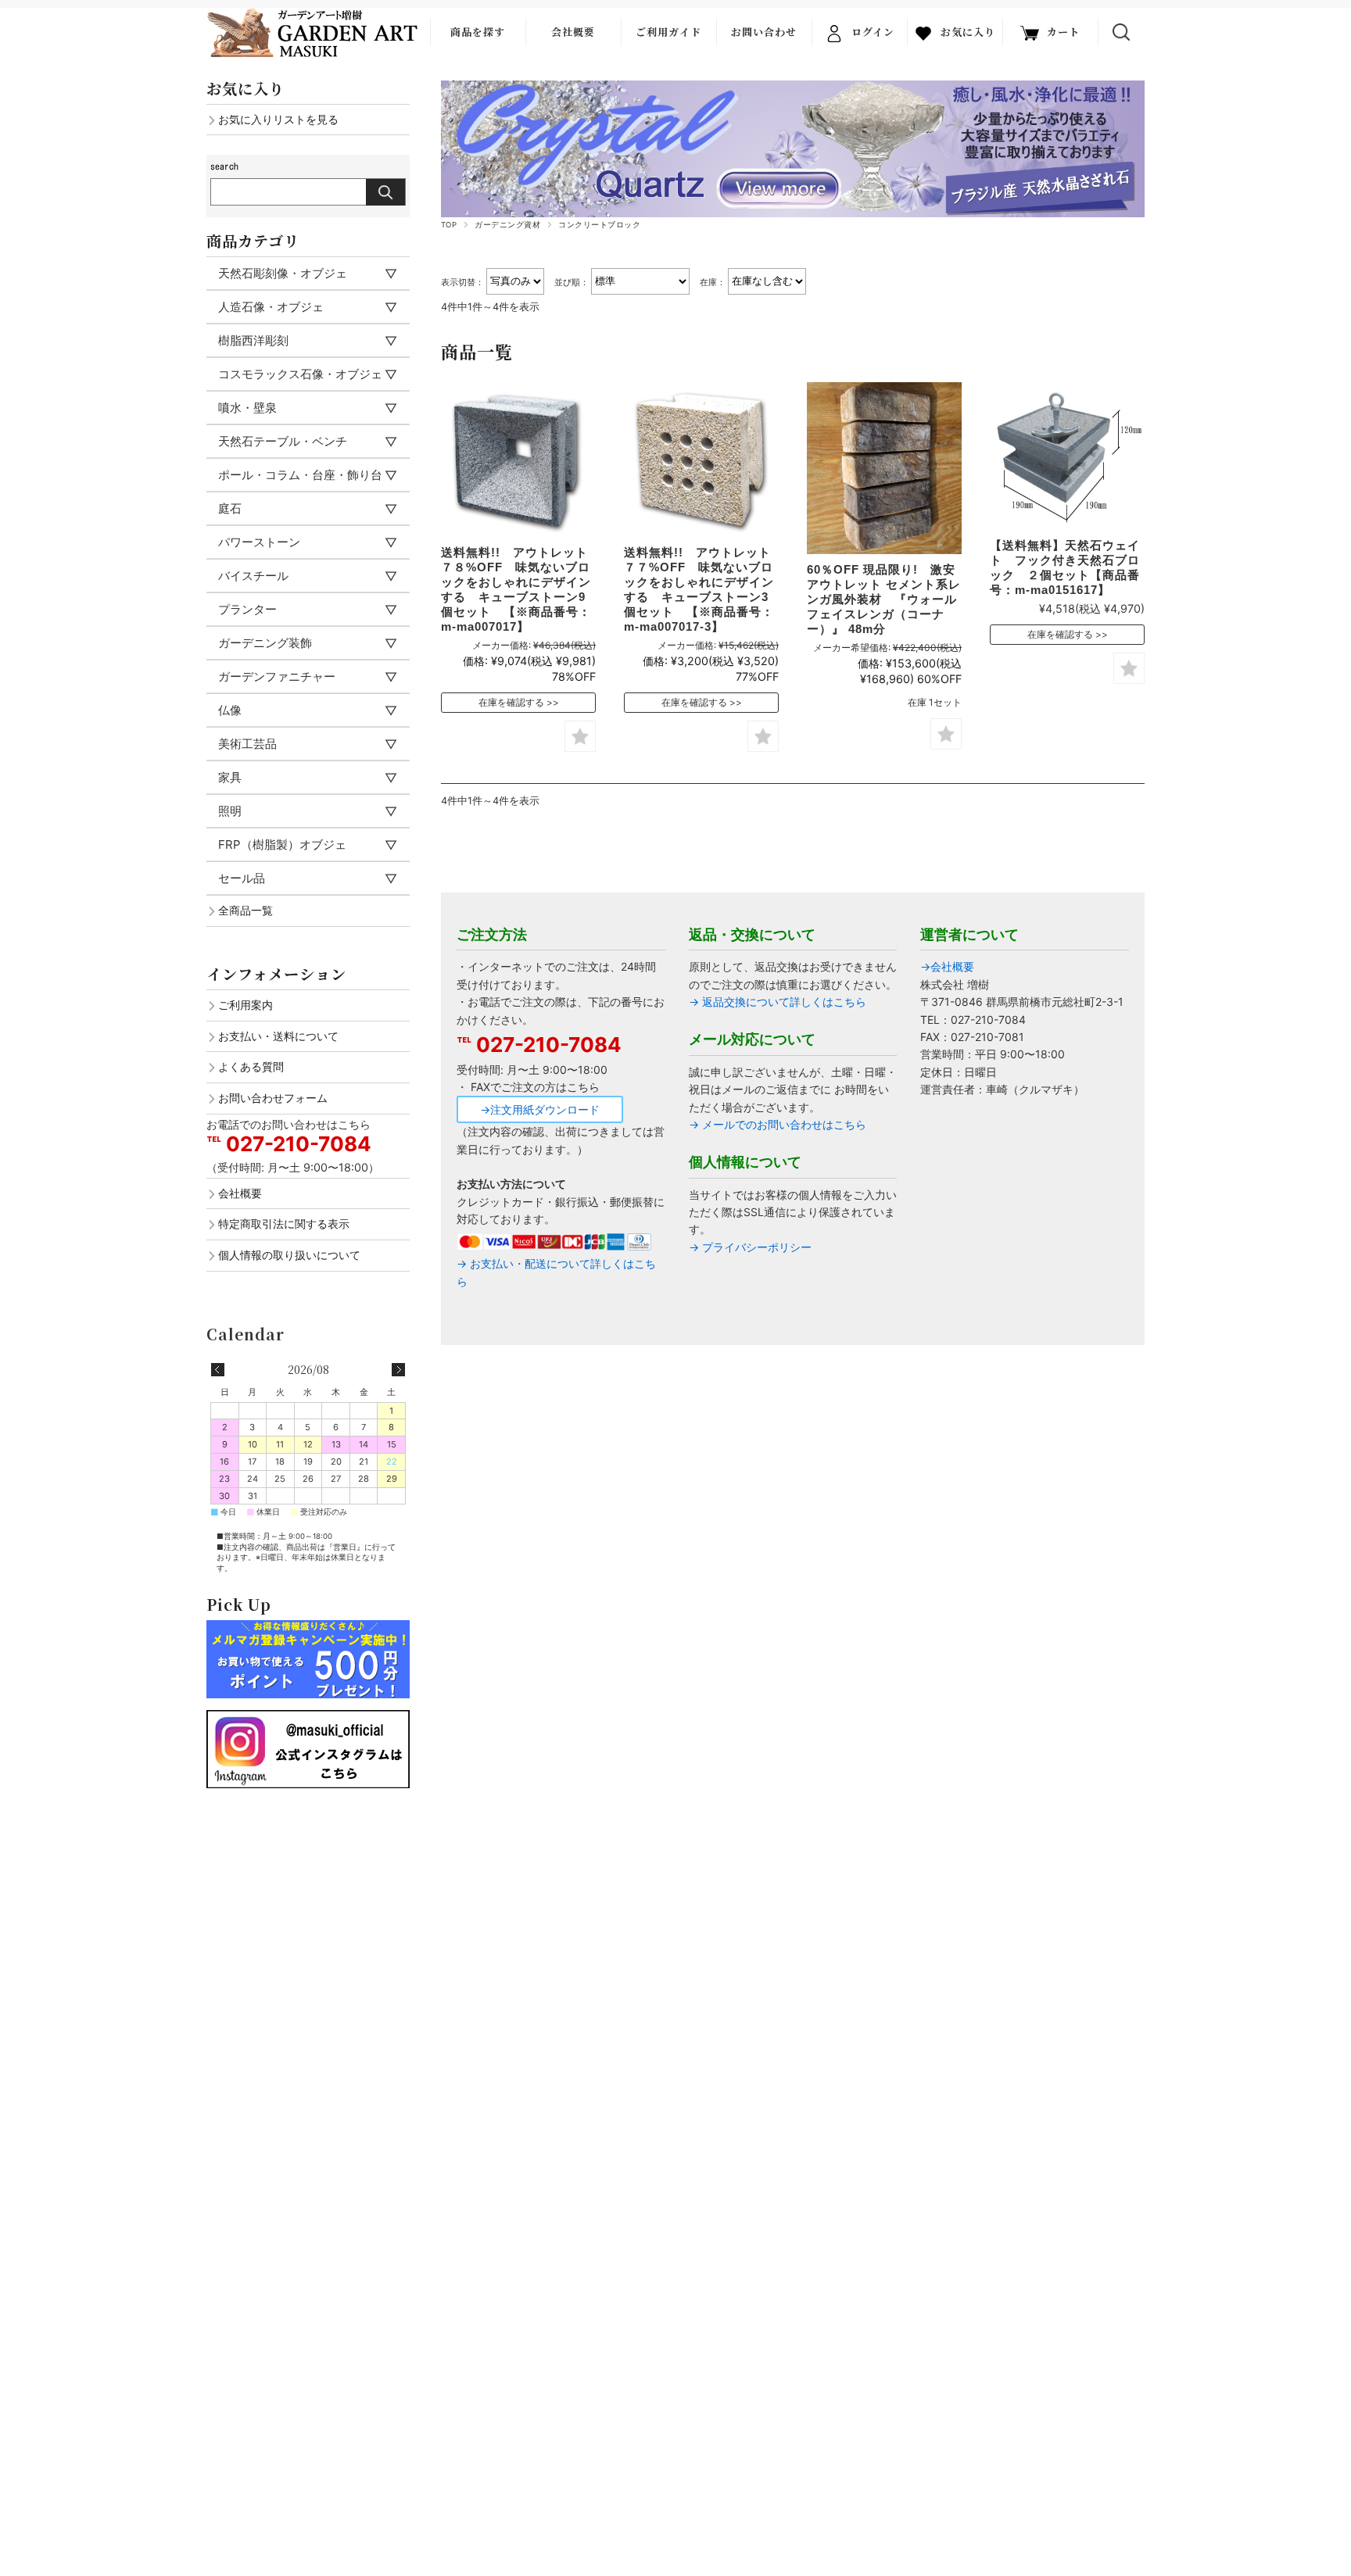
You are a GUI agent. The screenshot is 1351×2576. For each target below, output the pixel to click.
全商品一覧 (245, 910)
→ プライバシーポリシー (750, 1247)
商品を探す (478, 32)
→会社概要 (947, 966)
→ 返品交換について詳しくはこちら (778, 1002)
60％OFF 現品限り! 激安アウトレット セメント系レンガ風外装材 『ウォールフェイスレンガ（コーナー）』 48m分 (884, 599)
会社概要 (573, 32)
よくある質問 (251, 1066)
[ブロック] (701, 460)
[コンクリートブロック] (518, 460)
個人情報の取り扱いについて (289, 1255)
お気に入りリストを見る (278, 119)
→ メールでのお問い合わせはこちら (778, 1124)
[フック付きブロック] (1067, 456)
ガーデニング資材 (507, 225)
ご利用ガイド (668, 32)
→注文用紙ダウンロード (540, 1109)
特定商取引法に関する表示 (284, 1224)
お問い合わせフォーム (273, 1098)
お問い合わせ (764, 32)
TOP (449, 225)
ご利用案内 (245, 1005)
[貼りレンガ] (884, 468)
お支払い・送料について (278, 1036)
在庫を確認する (511, 702)
